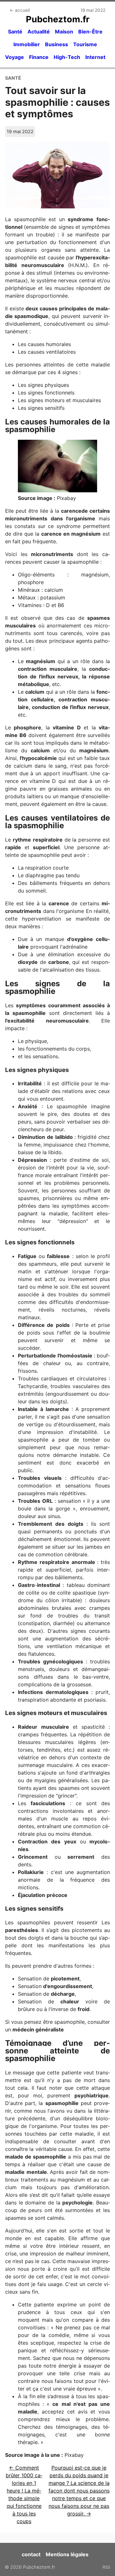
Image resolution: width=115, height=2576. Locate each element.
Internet (95, 57)
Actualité (39, 32)
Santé (15, 32)
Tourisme (85, 44)
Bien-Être (90, 32)
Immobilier (27, 44)
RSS (106, 2567)
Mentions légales (67, 2554)
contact (31, 2554)
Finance (39, 57)
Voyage (15, 57)
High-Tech (67, 57)
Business (57, 44)
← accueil (20, 10)
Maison (64, 32)
